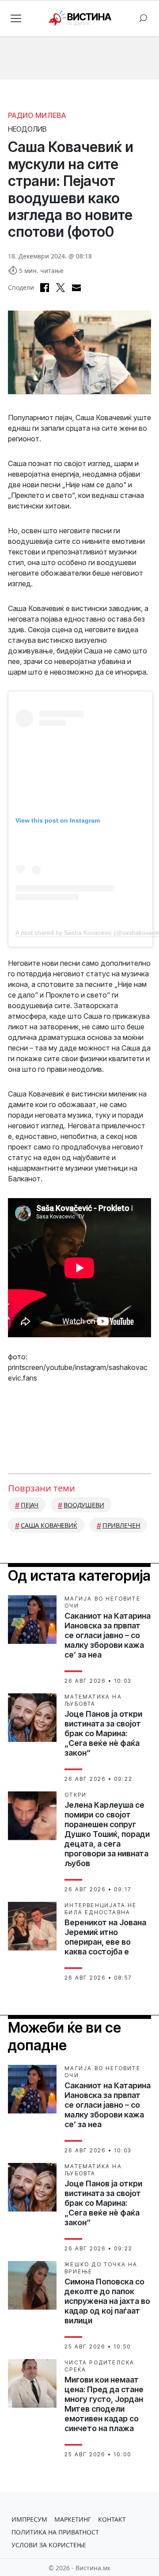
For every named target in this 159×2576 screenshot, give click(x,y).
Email (76, 288)
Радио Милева (37, 115)
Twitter (61, 288)
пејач (30, 1505)
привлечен (121, 1525)
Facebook (45, 288)
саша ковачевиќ (49, 1525)
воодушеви (84, 1505)
